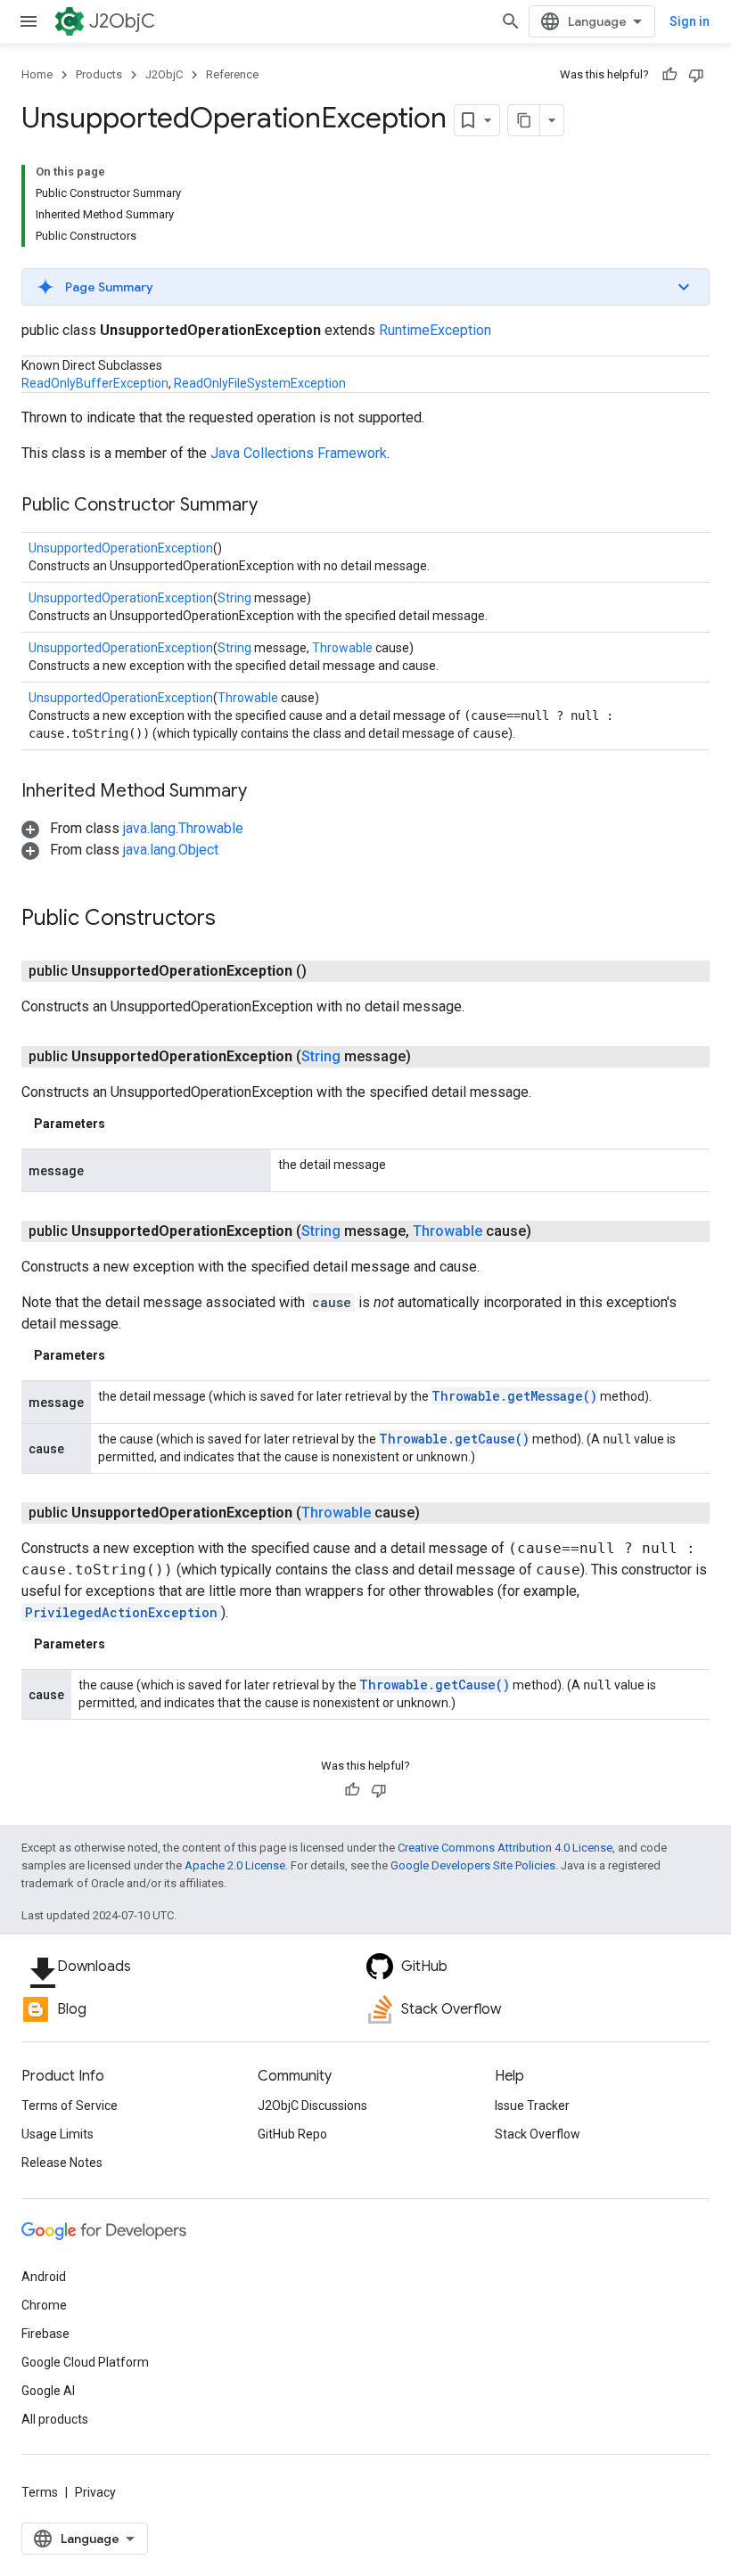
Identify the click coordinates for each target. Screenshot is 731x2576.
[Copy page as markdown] (524, 120)
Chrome (44, 2305)
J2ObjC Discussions (312, 2106)
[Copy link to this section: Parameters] (123, 1124)
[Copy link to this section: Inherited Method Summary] (265, 792)
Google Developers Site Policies (473, 1865)
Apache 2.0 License (235, 1865)
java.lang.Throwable (183, 828)
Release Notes (62, 2163)
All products (55, 2419)
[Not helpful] (696, 75)
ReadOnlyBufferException (95, 383)
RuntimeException (435, 330)
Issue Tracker (532, 2106)
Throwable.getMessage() (514, 1396)
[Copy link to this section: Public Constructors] (234, 920)
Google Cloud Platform (85, 2362)
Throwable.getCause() (454, 1439)
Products (99, 74)
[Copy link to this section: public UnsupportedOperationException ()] (328, 971)
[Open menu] (29, 21)
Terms (40, 2492)
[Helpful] (669, 75)
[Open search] (511, 21)
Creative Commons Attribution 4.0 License (505, 1848)
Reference (232, 74)
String (234, 598)
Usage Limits (57, 2134)
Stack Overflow (538, 2134)
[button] (365, 287)
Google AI (48, 2391)
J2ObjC (122, 21)
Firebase (45, 2334)
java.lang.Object (171, 850)
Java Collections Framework (299, 453)
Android (44, 2277)
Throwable (342, 648)
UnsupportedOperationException (121, 548)
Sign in (690, 21)
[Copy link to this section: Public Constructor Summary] (275, 506)
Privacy (95, 2492)
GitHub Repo (292, 2134)
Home (37, 74)
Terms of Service (70, 2106)
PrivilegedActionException (121, 1612)
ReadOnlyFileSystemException (260, 383)
